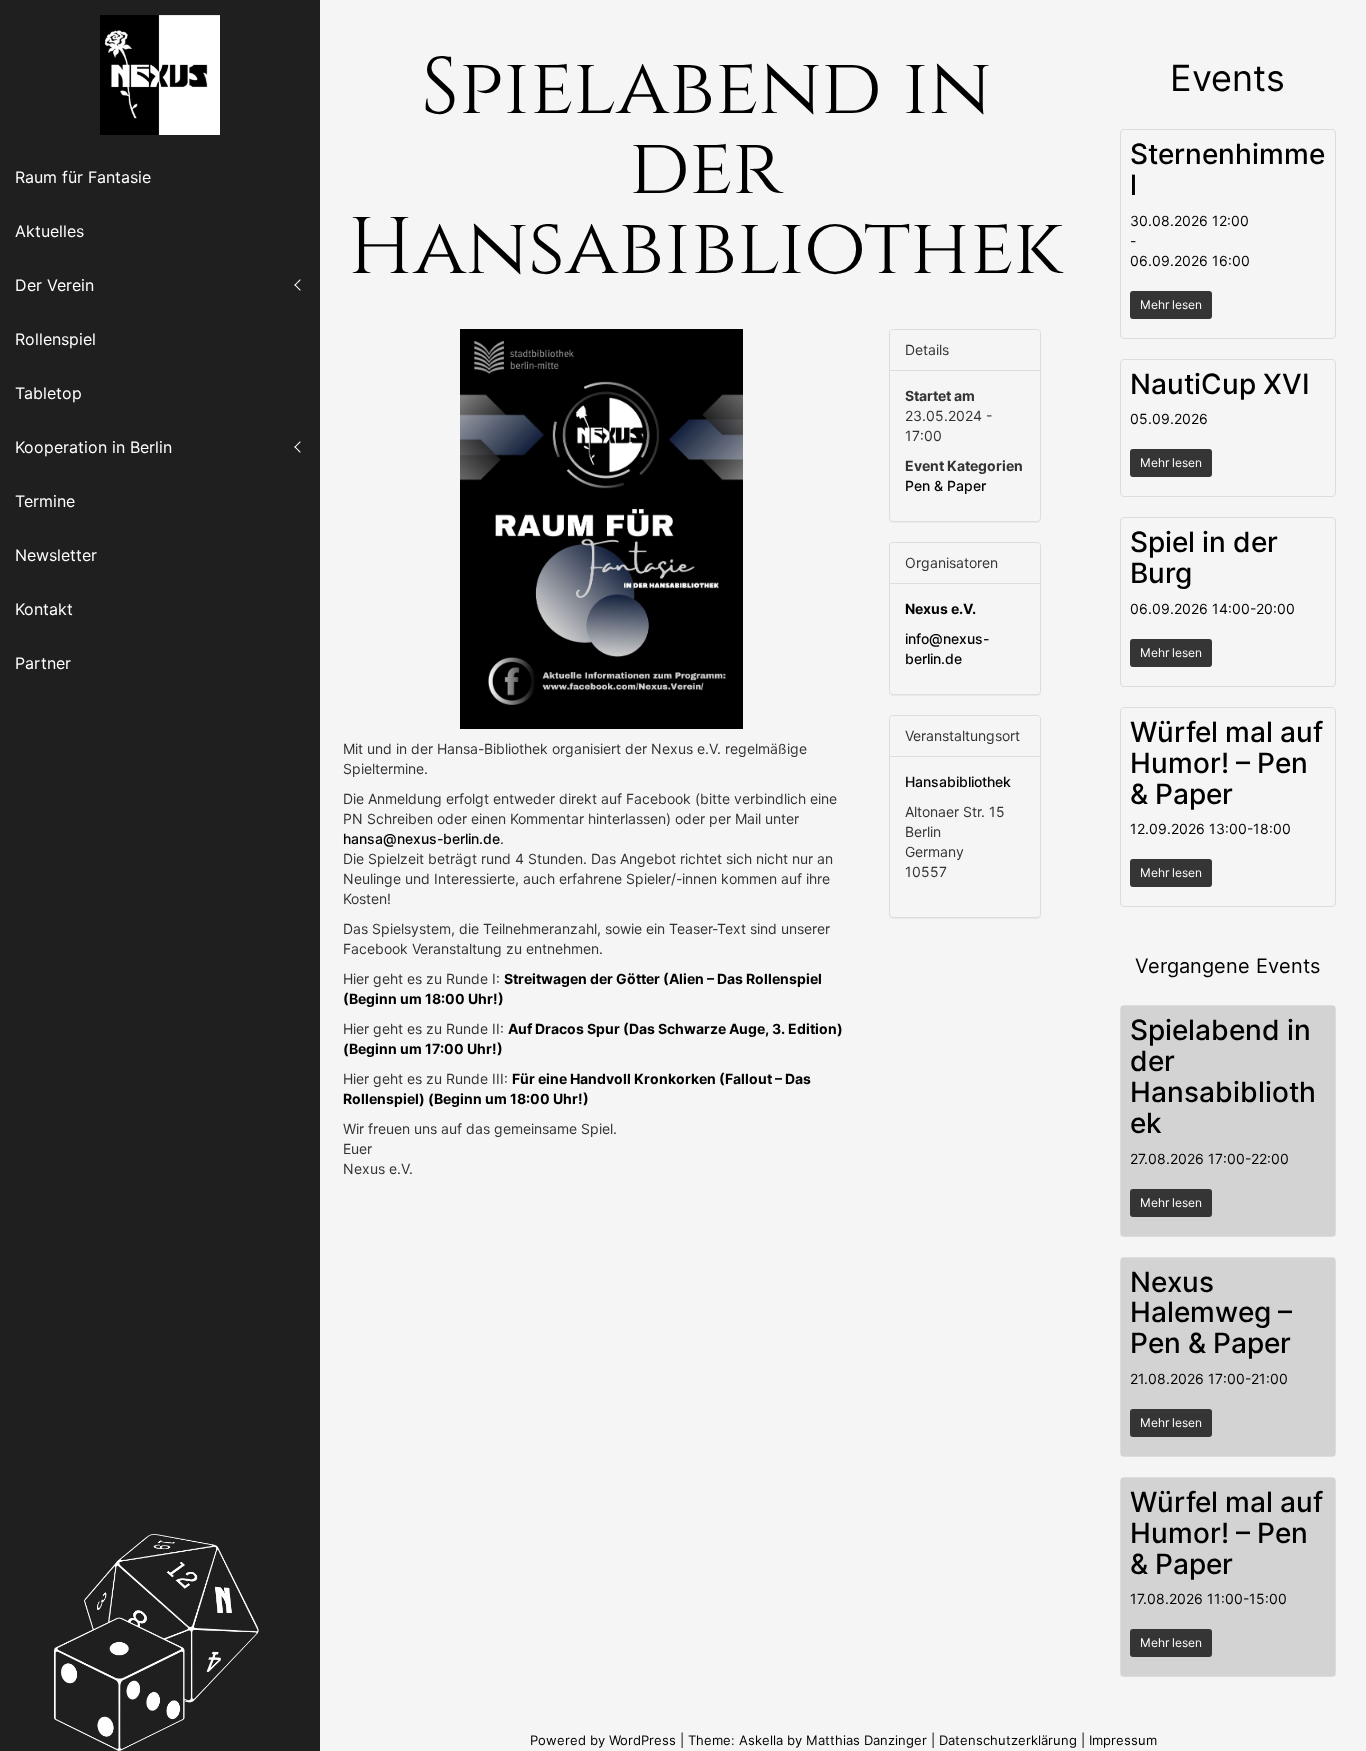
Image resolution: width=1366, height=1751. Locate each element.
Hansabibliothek (958, 781)
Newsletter (56, 555)
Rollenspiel (55, 339)
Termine (45, 501)
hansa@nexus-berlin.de (421, 838)
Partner (43, 663)
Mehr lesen (1171, 304)
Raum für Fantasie (83, 177)
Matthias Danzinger (866, 1740)
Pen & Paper (945, 485)
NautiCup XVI (1220, 384)
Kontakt (44, 609)
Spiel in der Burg (1204, 557)
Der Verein (54, 285)
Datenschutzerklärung (1008, 1740)
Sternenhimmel (1227, 169)
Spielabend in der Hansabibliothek (1223, 1076)
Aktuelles (49, 231)
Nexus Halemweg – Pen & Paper (1211, 1313)
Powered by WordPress (605, 1740)
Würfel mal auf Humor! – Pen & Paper (1226, 763)
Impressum (1123, 1740)
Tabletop (48, 393)
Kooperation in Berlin (93, 447)
